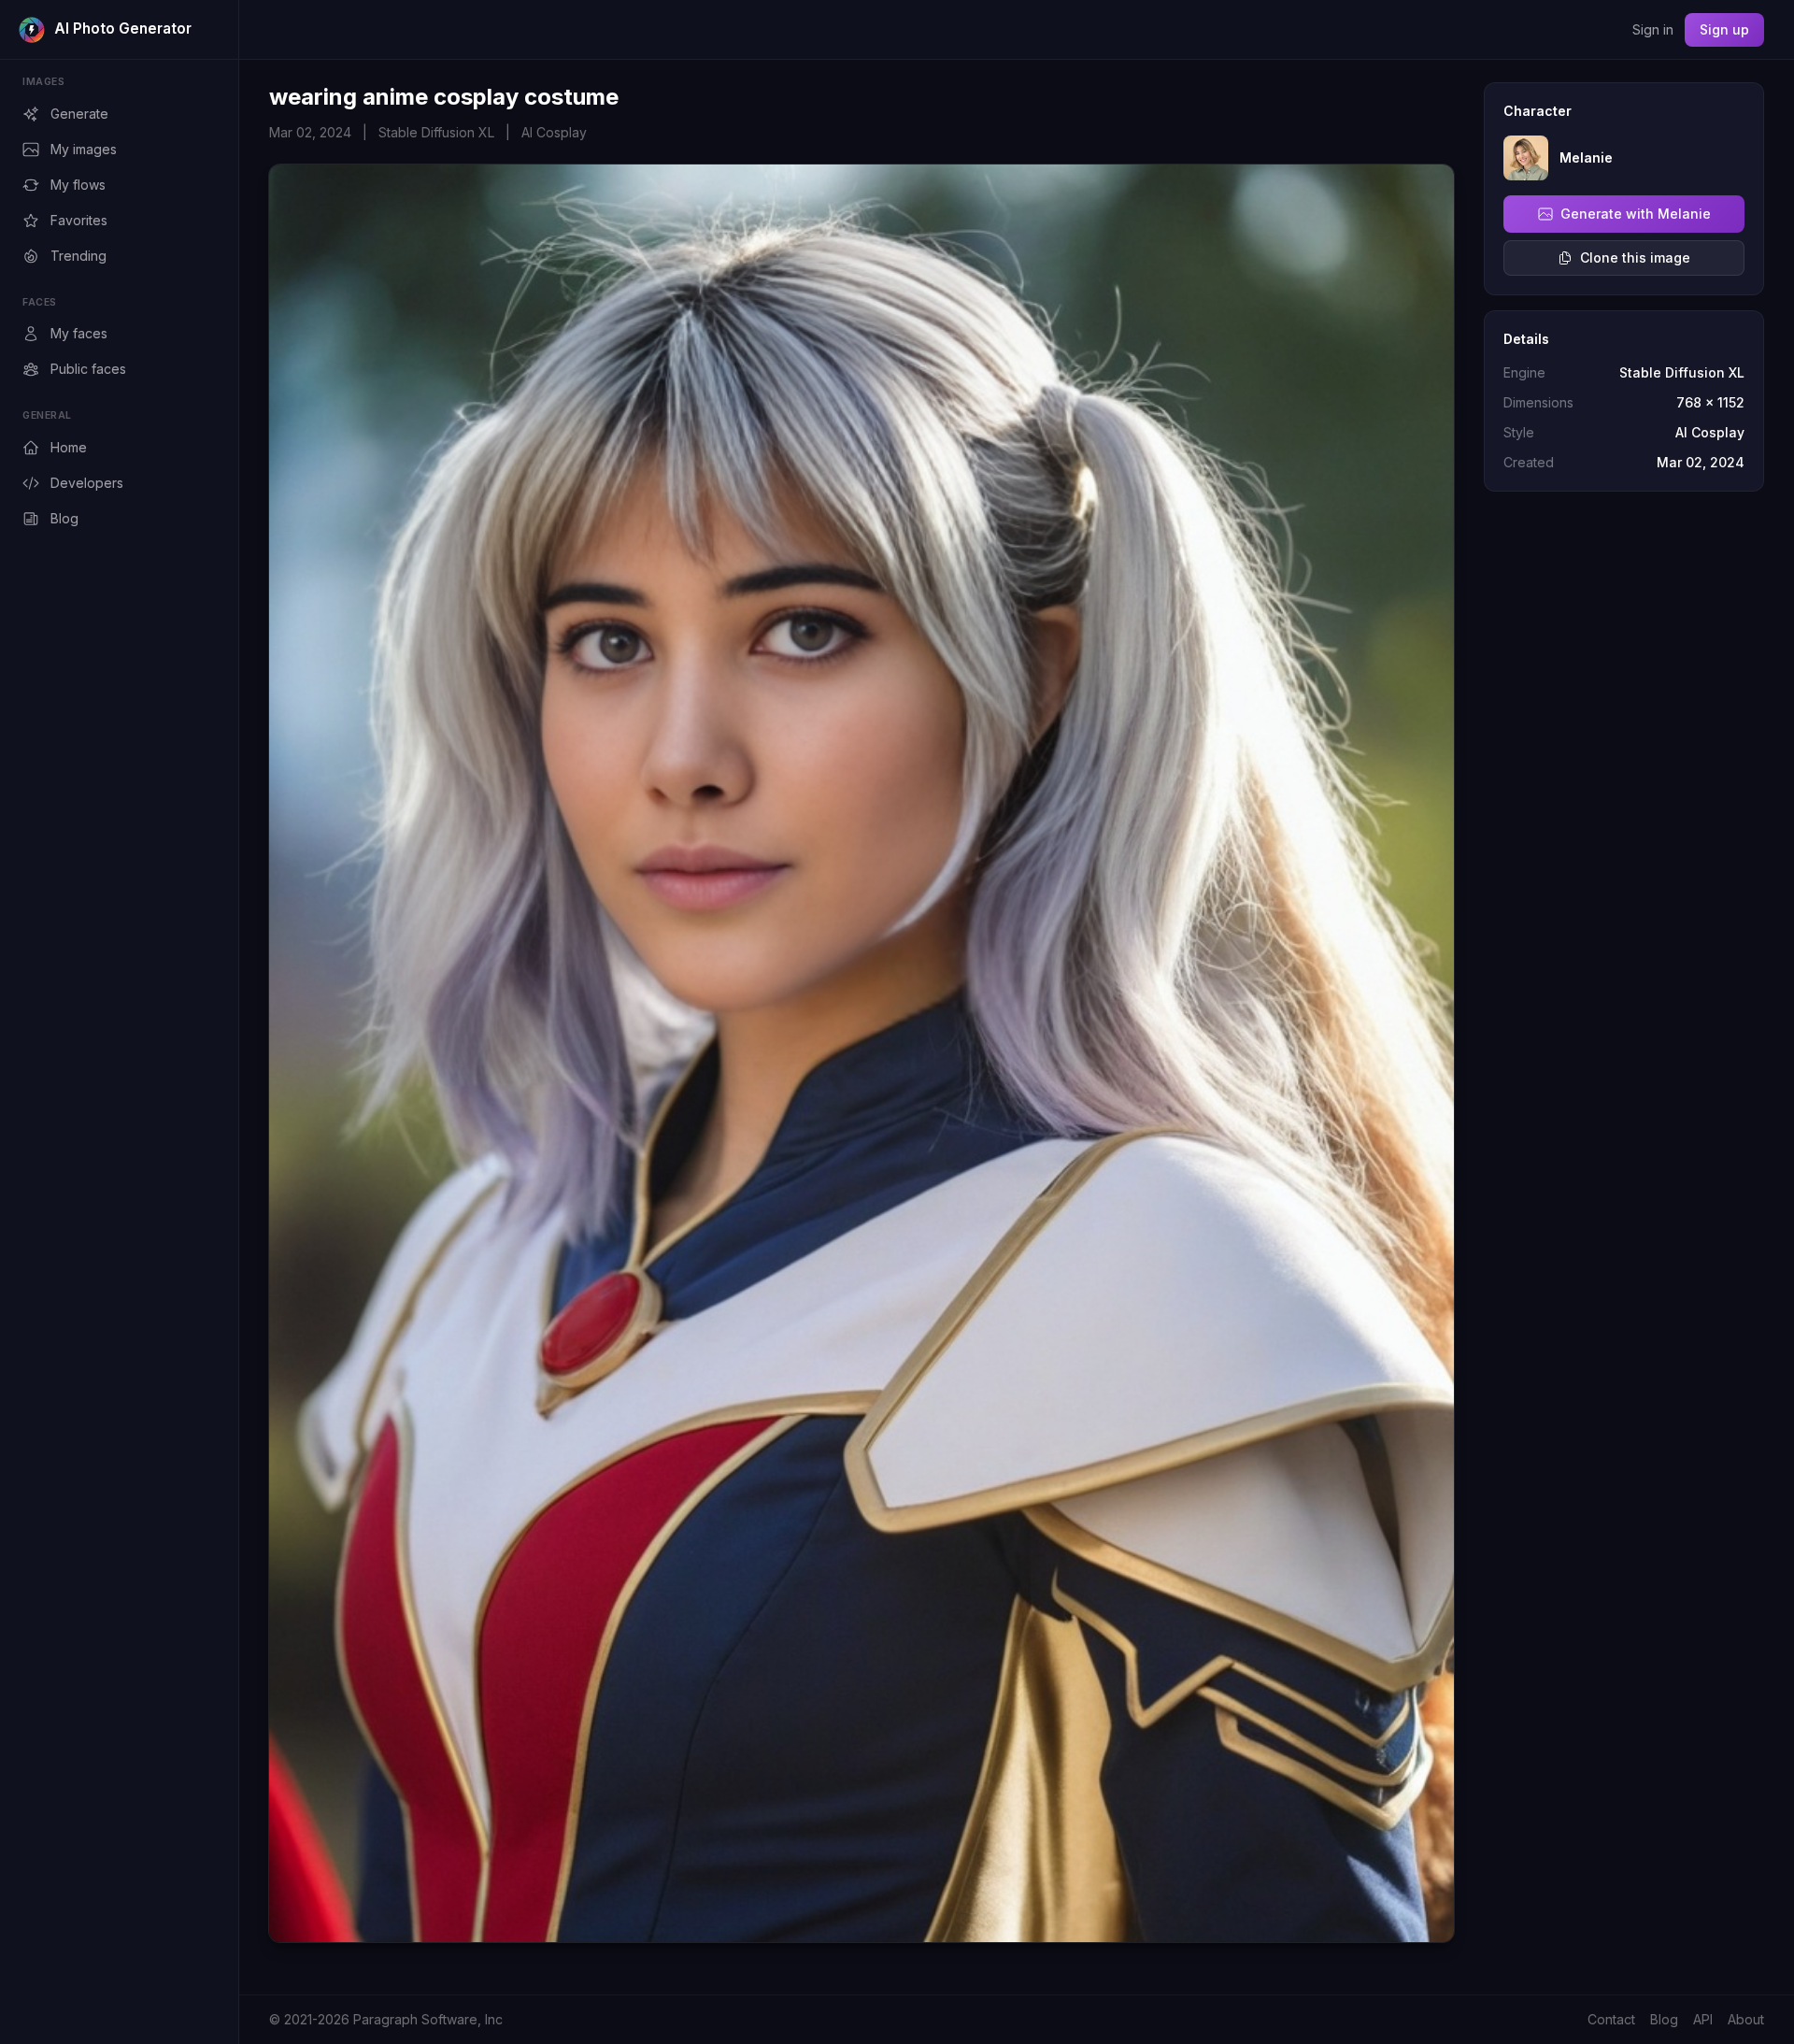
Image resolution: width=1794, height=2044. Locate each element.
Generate (79, 114)
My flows (78, 185)
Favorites (79, 220)
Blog (64, 518)
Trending (78, 256)
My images (84, 149)
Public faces (88, 369)
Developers (87, 483)
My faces (79, 333)
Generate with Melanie (1636, 214)
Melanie (1586, 157)
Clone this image (1635, 257)
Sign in (1653, 29)
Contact (1611, 2019)
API (1703, 2019)
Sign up (1724, 29)
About (1746, 2019)
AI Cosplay (554, 132)
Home (69, 447)
